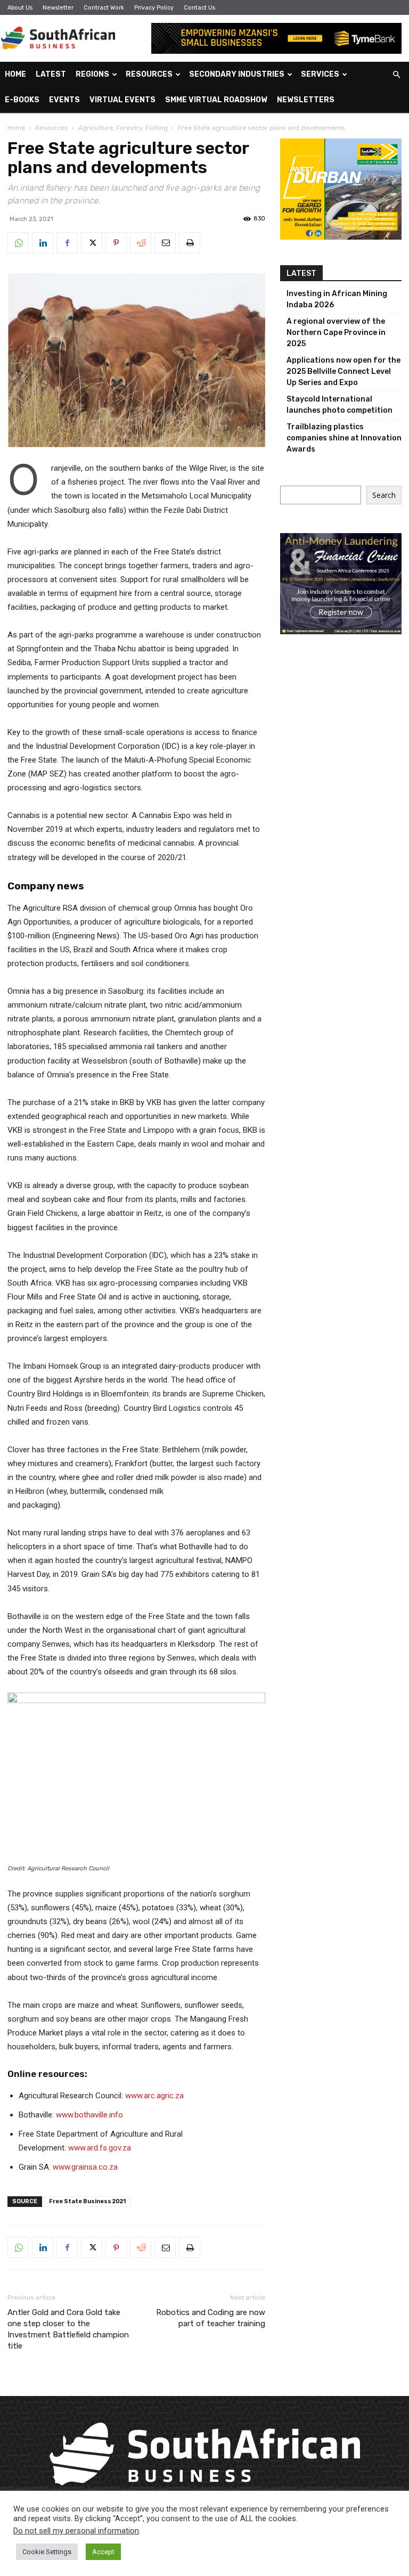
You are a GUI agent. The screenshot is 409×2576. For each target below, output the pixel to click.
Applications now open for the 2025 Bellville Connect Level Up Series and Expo (343, 371)
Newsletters (306, 100)
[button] (396, 75)
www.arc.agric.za (154, 2096)
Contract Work (104, 8)
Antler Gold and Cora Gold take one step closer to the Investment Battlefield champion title (68, 2329)
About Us (20, 8)
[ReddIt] (141, 243)
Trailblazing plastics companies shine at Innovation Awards (344, 438)
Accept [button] (103, 2552)
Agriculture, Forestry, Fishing (123, 128)
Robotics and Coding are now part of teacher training (211, 2318)
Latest (51, 74)
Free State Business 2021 (87, 2201)
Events (64, 100)
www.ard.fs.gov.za (100, 2148)
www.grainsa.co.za (85, 2167)
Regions (92, 74)
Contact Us (199, 8)
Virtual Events (122, 100)
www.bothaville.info (89, 2115)
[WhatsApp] (18, 243)
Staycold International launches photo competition (340, 405)
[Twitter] (92, 243)
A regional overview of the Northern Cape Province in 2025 (336, 333)
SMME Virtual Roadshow (216, 100)
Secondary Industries (237, 74)
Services (320, 74)
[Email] (165, 243)
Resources (149, 74)
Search (384, 495)
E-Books (22, 100)
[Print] (190, 243)
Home (15, 74)
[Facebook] (67, 243)
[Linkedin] (43, 243)
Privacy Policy (154, 8)
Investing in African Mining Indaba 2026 (337, 299)
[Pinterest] (116, 243)
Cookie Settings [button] (47, 2552)
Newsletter (58, 8)
